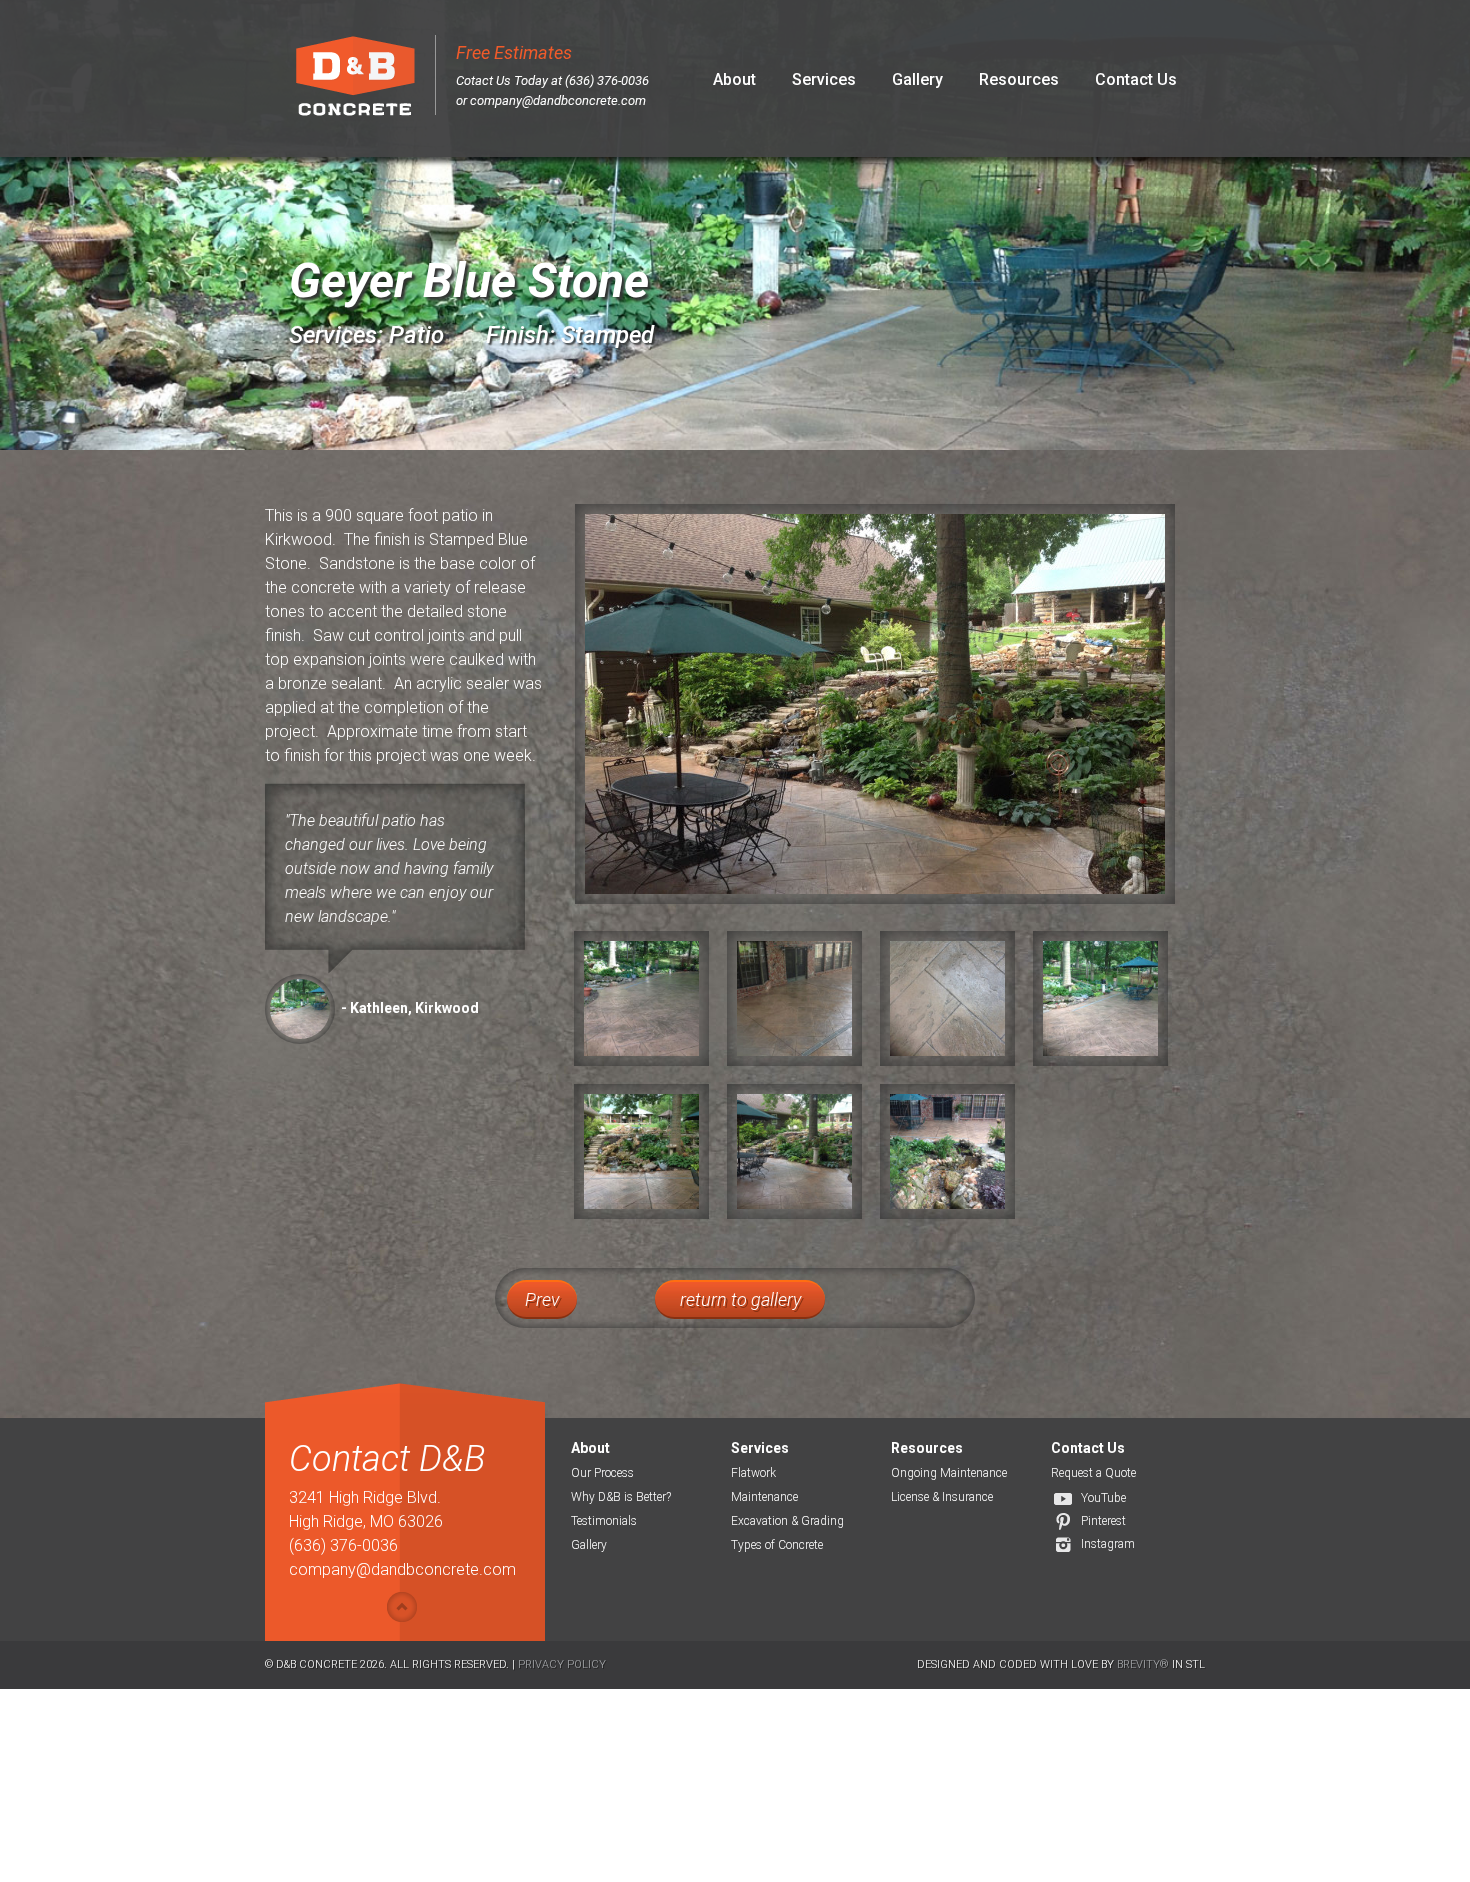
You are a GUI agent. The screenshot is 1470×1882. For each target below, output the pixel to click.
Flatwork (753, 1473)
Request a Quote (1093, 1473)
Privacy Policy (562, 1664)
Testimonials (604, 1521)
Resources (1019, 79)
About (734, 79)
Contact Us (1136, 79)
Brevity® (1143, 1664)
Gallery (917, 79)
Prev (542, 1299)
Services (824, 79)
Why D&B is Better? (621, 1497)
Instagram (1108, 1544)
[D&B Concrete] (355, 78)
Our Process (602, 1473)
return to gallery (740, 1299)
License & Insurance (942, 1497)
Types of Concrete (777, 1545)
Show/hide (402, 1607)
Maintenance (764, 1497)
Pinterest (1103, 1521)
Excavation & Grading (787, 1521)
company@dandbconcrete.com (558, 100)
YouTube (1103, 1498)
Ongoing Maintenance (949, 1473)
